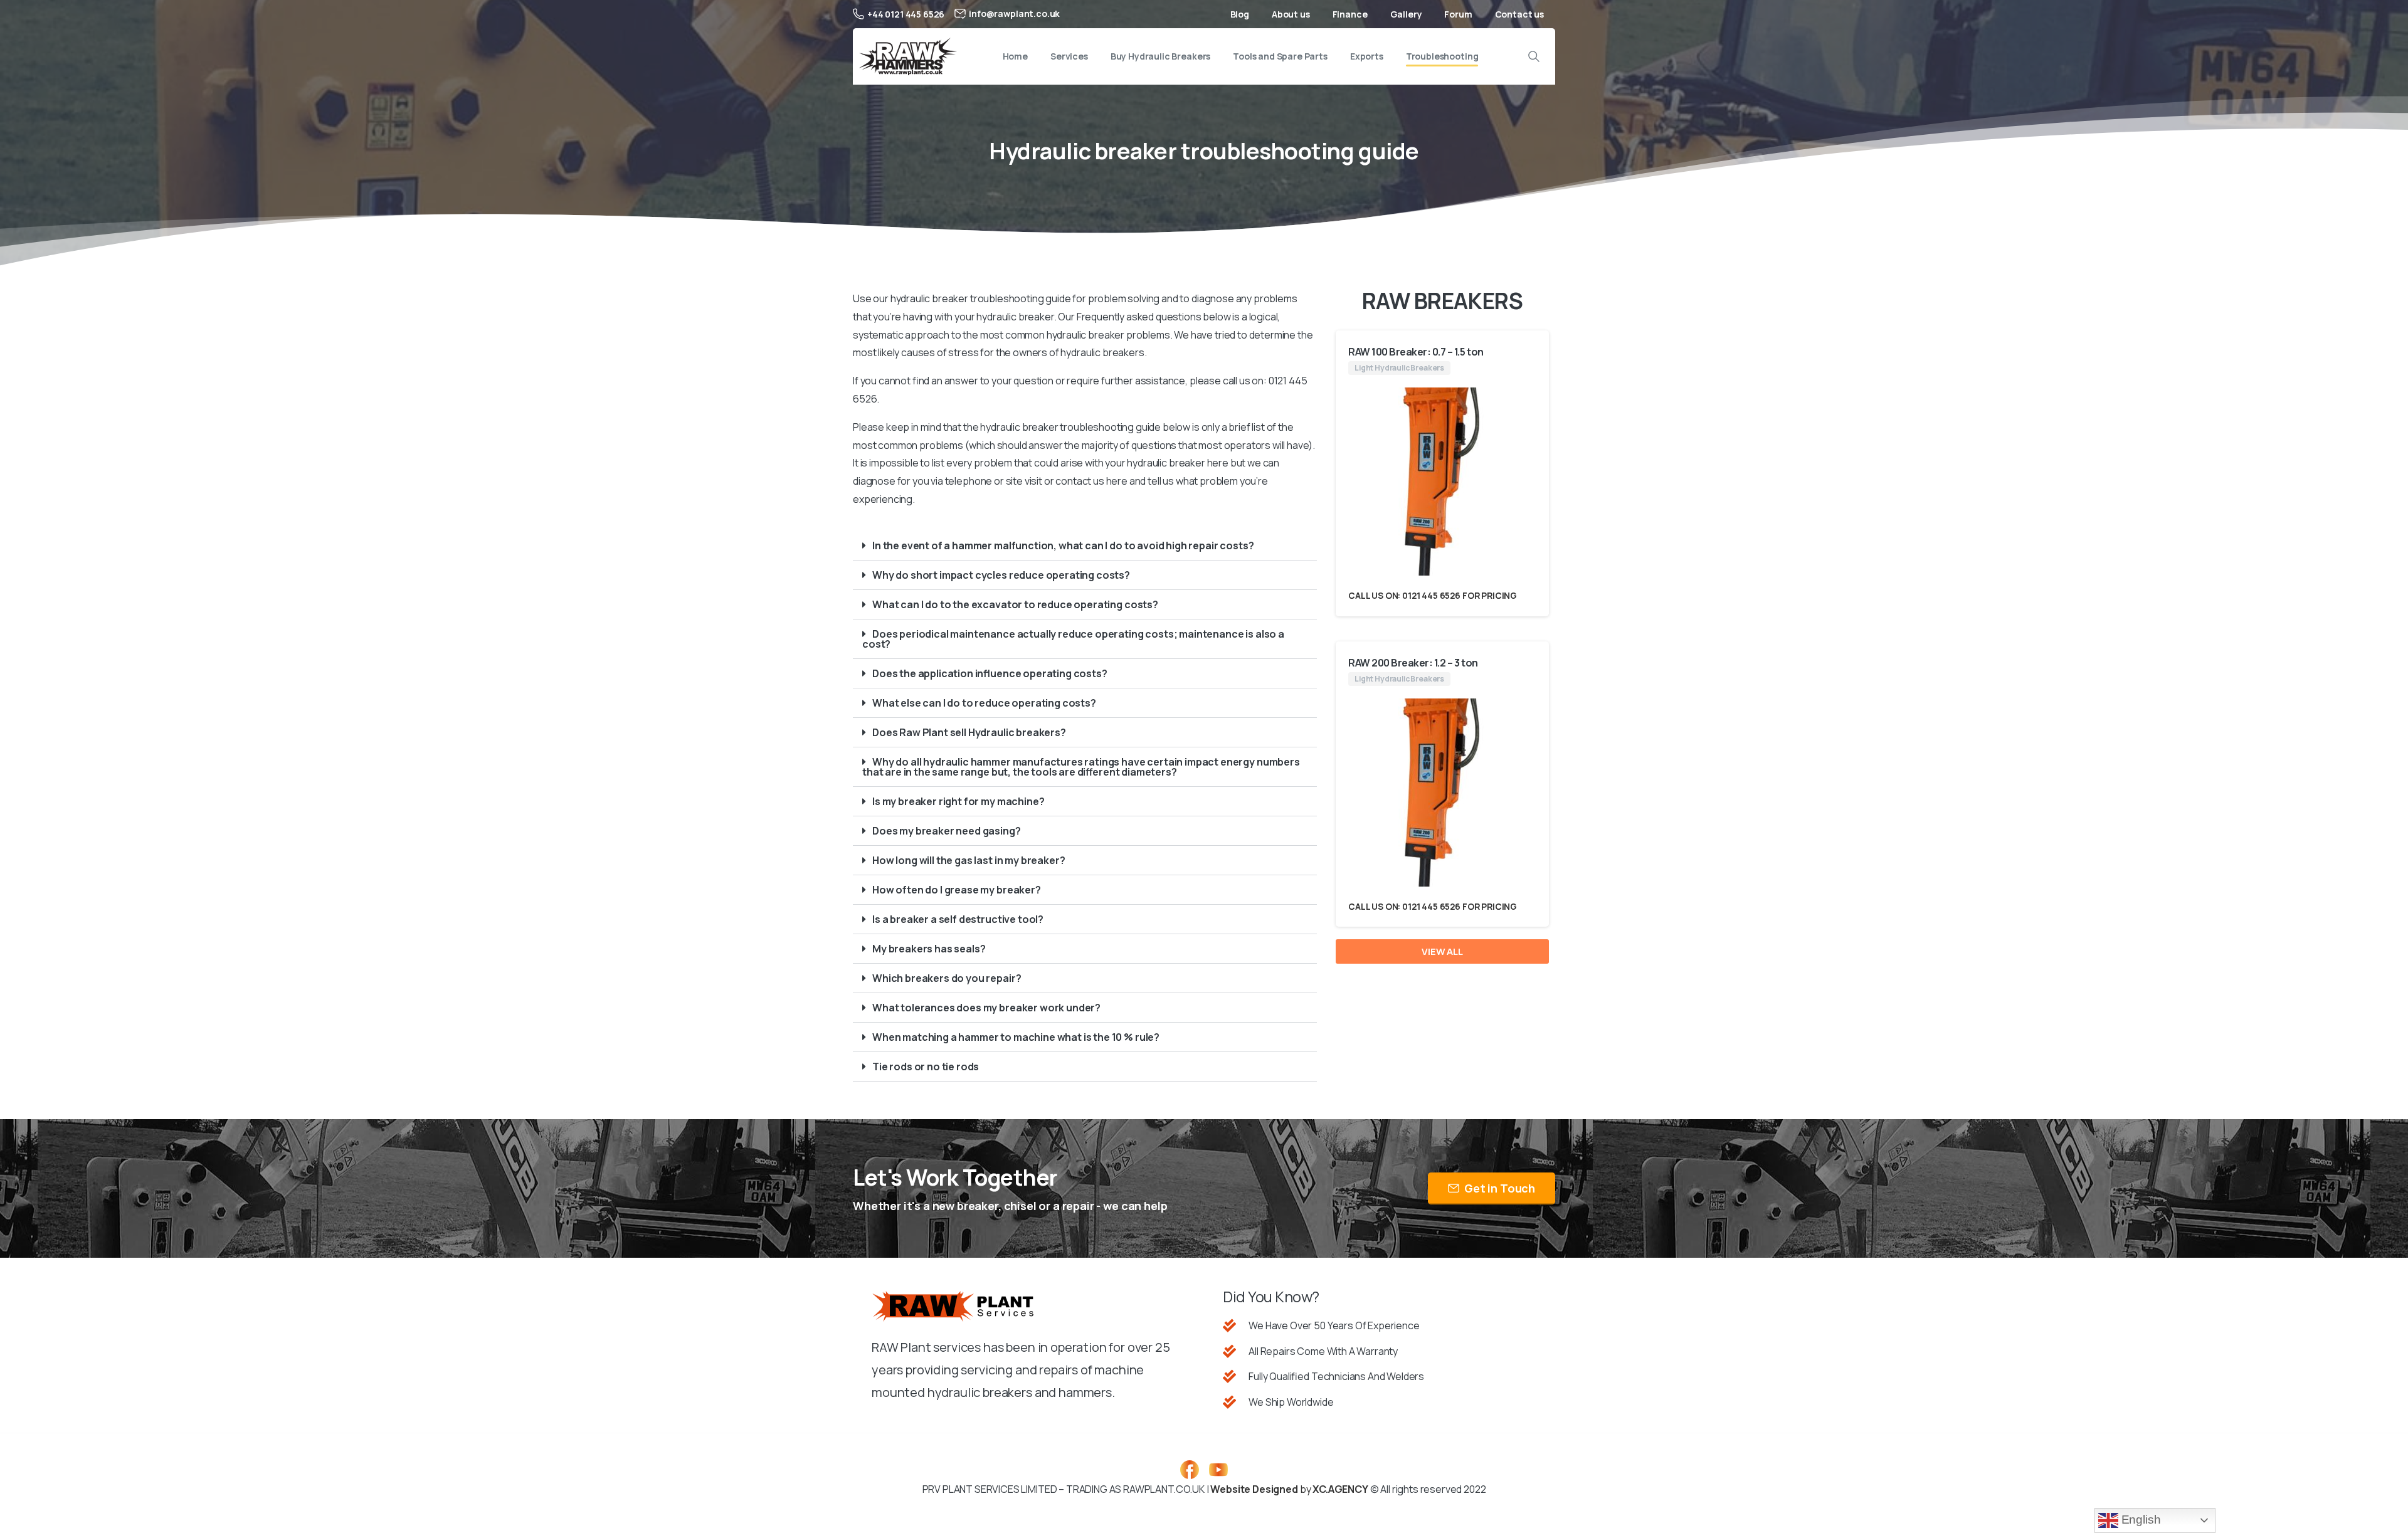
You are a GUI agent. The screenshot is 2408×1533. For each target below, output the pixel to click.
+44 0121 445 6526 (906, 14)
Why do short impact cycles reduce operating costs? (1001, 575)
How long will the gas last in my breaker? (969, 860)
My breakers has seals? (929, 949)
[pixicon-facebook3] (1190, 1469)
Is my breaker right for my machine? (958, 801)
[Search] (1534, 56)
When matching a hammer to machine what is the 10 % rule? (1016, 1037)
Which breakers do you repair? (947, 978)
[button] (1085, 546)
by (1289, 1489)
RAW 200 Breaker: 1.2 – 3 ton (1413, 663)
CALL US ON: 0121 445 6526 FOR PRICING (1433, 595)
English (2140, 1520)
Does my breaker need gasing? (947, 831)
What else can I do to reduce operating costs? (984, 703)
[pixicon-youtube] (1218, 1469)
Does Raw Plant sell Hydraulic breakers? (969, 732)
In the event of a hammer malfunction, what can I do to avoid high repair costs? (1063, 545)
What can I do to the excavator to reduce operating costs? (1015, 604)
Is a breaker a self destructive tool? (958, 919)
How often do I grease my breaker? (957, 890)
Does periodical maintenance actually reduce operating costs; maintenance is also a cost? (1073, 639)
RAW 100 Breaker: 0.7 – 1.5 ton (1416, 352)
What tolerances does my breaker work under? (986, 1008)
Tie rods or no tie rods (926, 1067)
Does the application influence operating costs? (990, 673)
